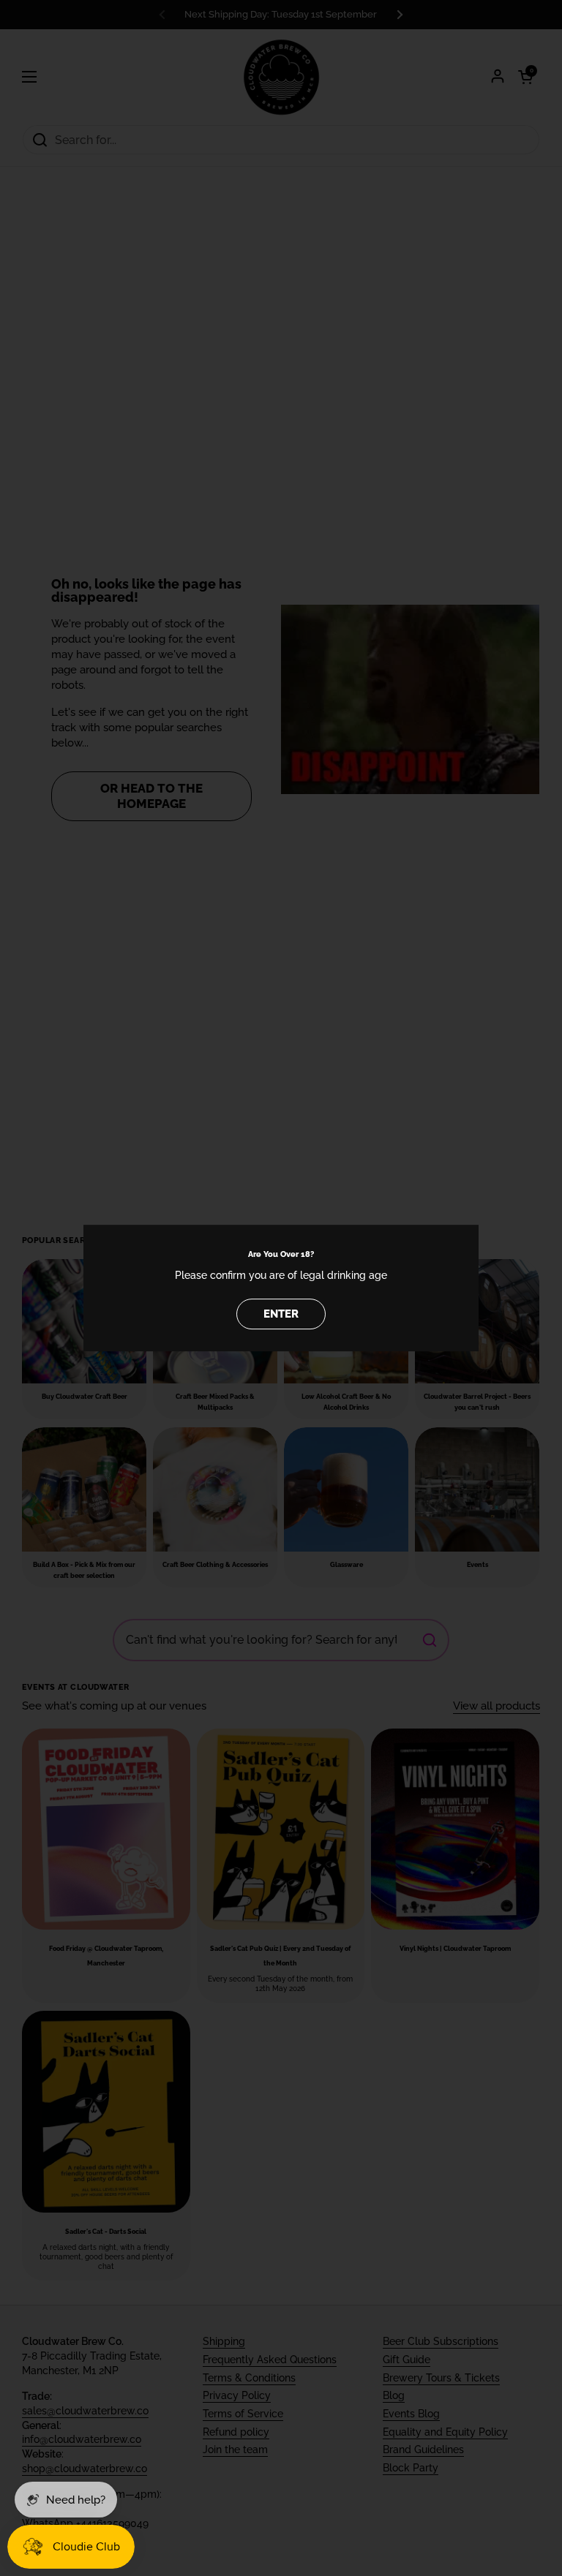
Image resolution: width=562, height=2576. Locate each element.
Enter (281, 1314)
